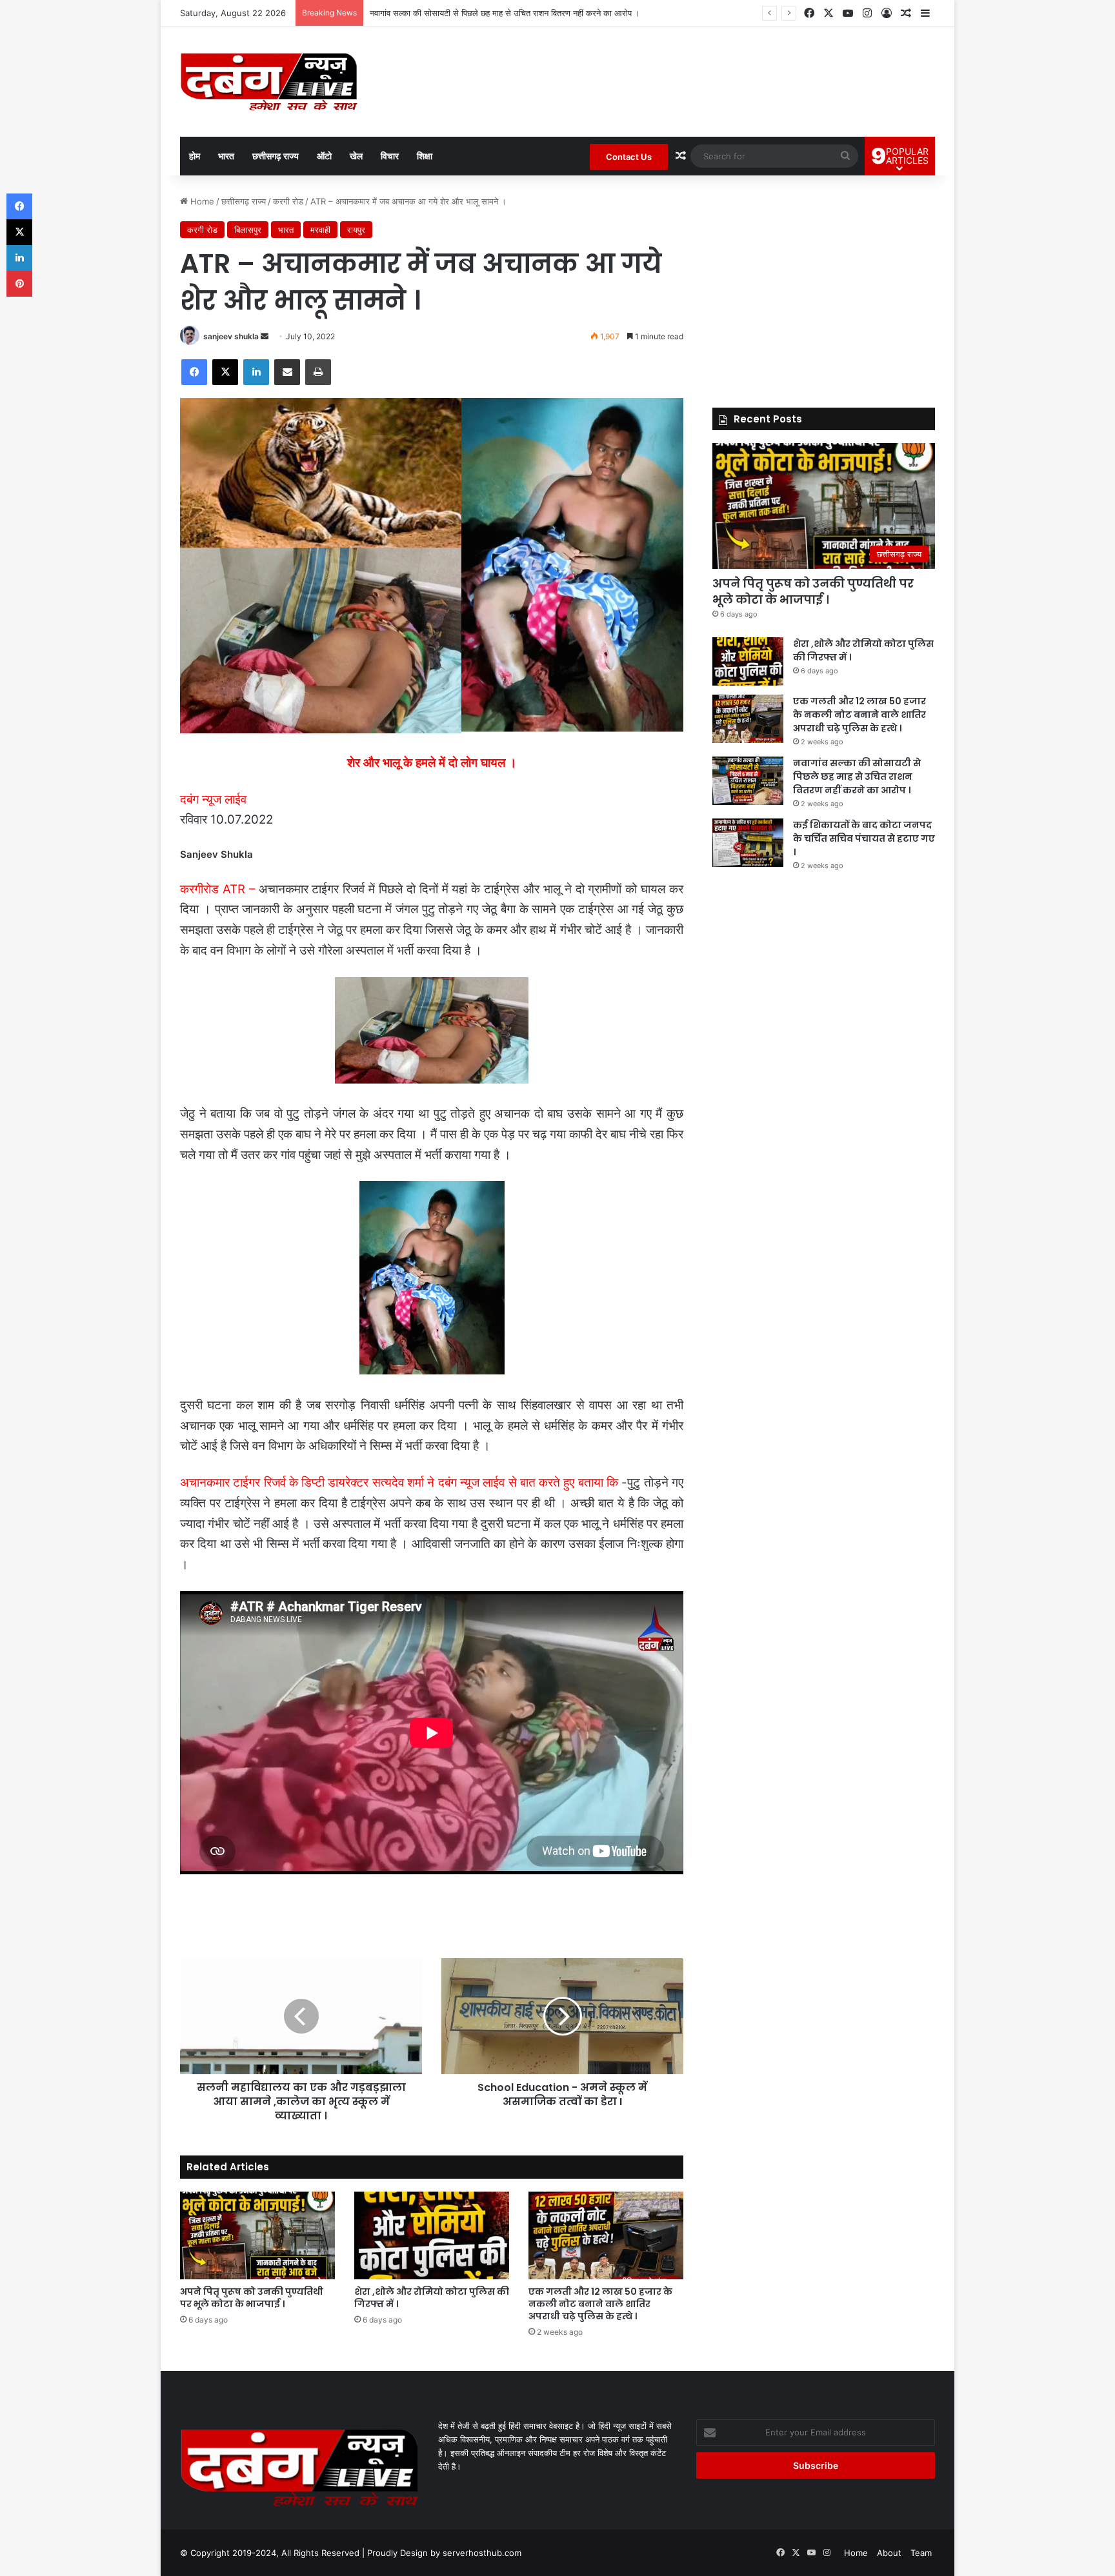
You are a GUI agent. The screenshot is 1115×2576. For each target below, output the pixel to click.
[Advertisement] (824, 285)
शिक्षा (425, 156)
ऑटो (324, 156)
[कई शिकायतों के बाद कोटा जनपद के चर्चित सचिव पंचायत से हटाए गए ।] (748, 843)
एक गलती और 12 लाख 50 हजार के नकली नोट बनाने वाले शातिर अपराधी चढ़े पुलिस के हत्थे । (600, 2304)
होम (195, 156)
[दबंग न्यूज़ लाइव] (269, 82)
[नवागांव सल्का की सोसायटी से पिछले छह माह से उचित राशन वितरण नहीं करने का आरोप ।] (748, 781)
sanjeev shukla (231, 336)
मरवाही (320, 230)
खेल (356, 156)
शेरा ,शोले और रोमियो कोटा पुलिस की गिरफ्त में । (432, 2298)
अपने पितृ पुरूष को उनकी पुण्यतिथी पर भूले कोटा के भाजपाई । (252, 2298)
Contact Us (629, 157)
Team (921, 2553)
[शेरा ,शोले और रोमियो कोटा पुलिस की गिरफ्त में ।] (432, 2235)
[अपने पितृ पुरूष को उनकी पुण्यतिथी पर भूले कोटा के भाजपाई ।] (257, 2235)
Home (201, 201)
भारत (226, 156)
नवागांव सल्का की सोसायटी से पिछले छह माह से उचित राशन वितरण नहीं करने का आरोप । (505, 13)
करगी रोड (288, 201)
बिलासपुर (248, 230)
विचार (390, 156)
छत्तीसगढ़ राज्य (276, 156)
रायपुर (356, 230)
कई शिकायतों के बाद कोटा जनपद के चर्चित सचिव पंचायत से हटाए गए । (864, 838)
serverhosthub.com (482, 2553)
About (889, 2553)
